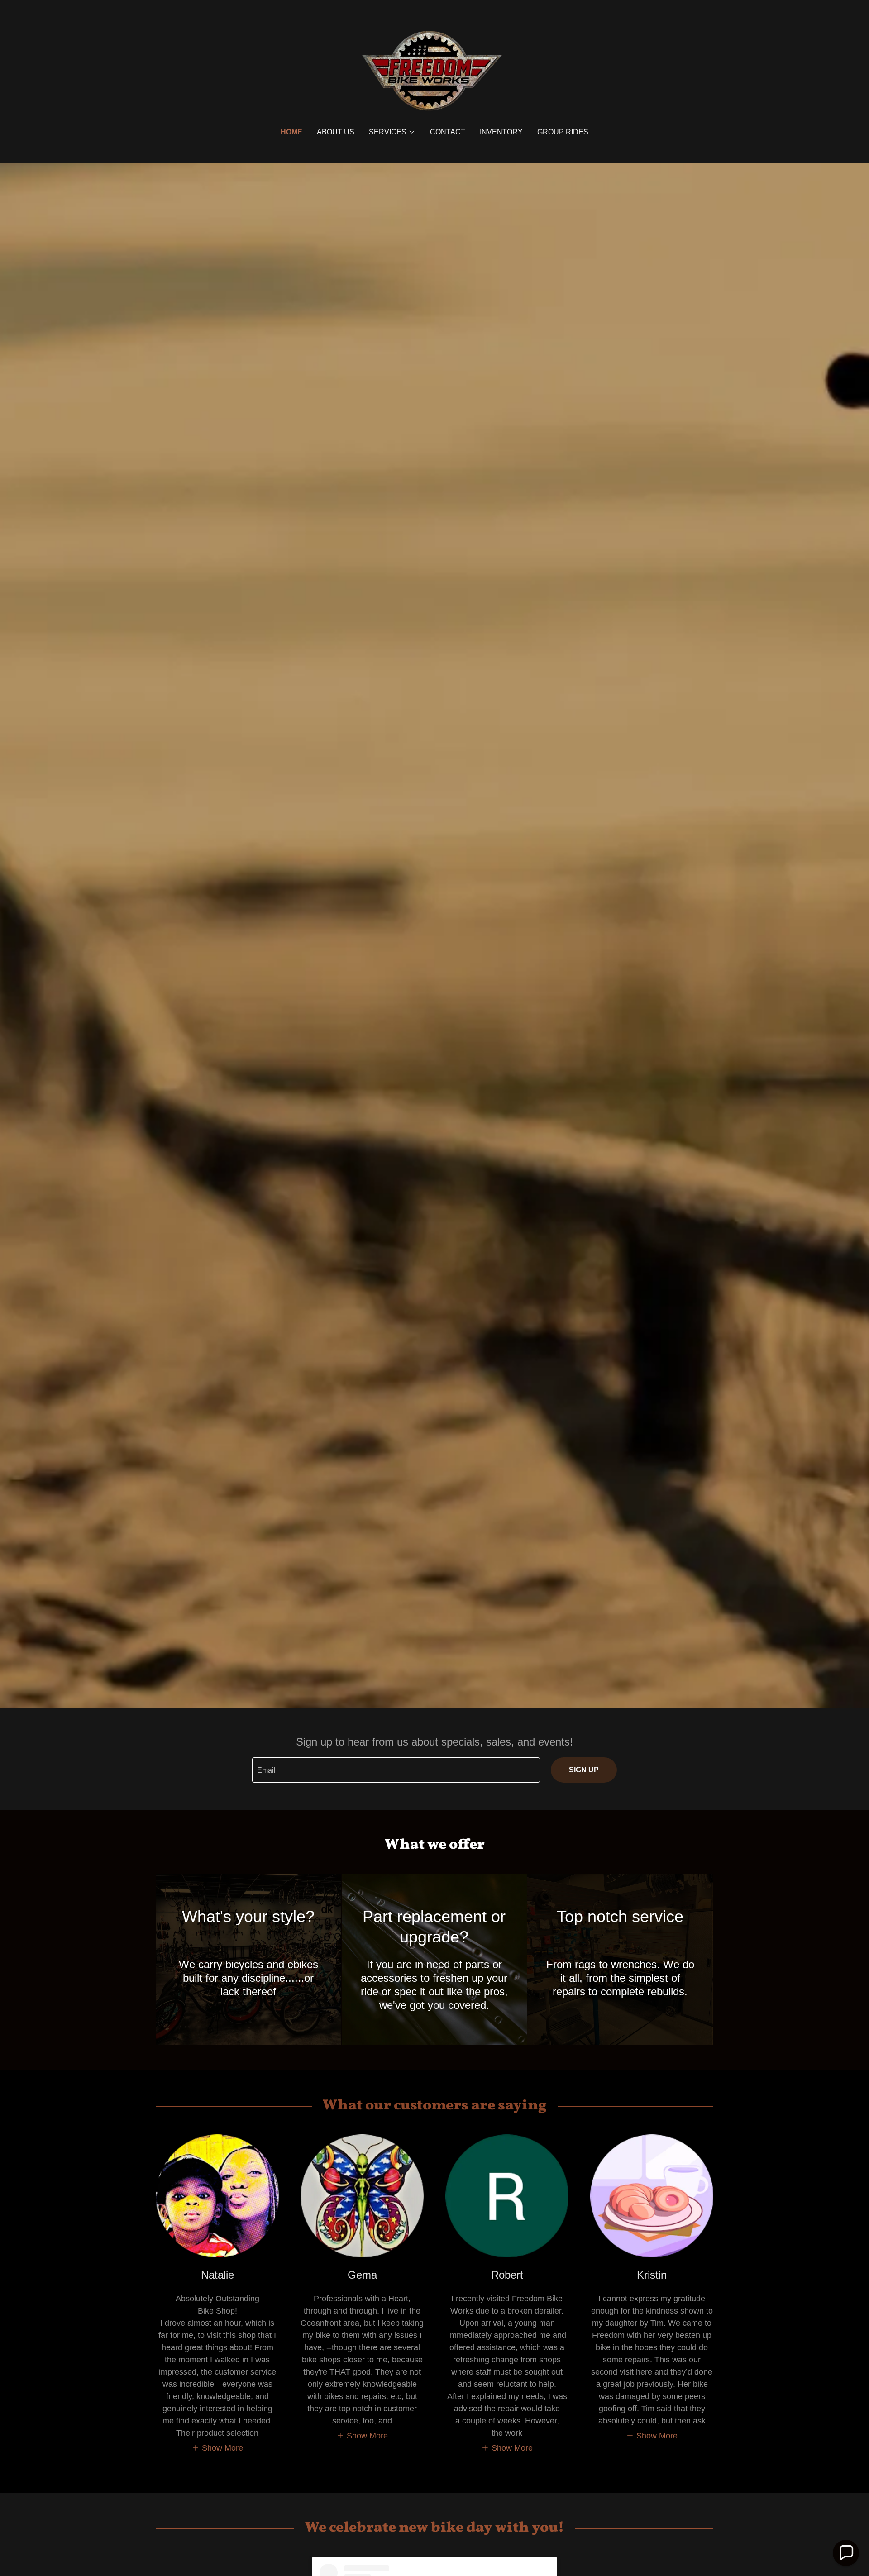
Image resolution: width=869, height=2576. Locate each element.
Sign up (584, 1770)
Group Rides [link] (563, 132)
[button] (392, 132)
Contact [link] (448, 132)
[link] (434, 70)
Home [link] (291, 132)
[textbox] (396, 1770)
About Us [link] (336, 132)
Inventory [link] (501, 132)
